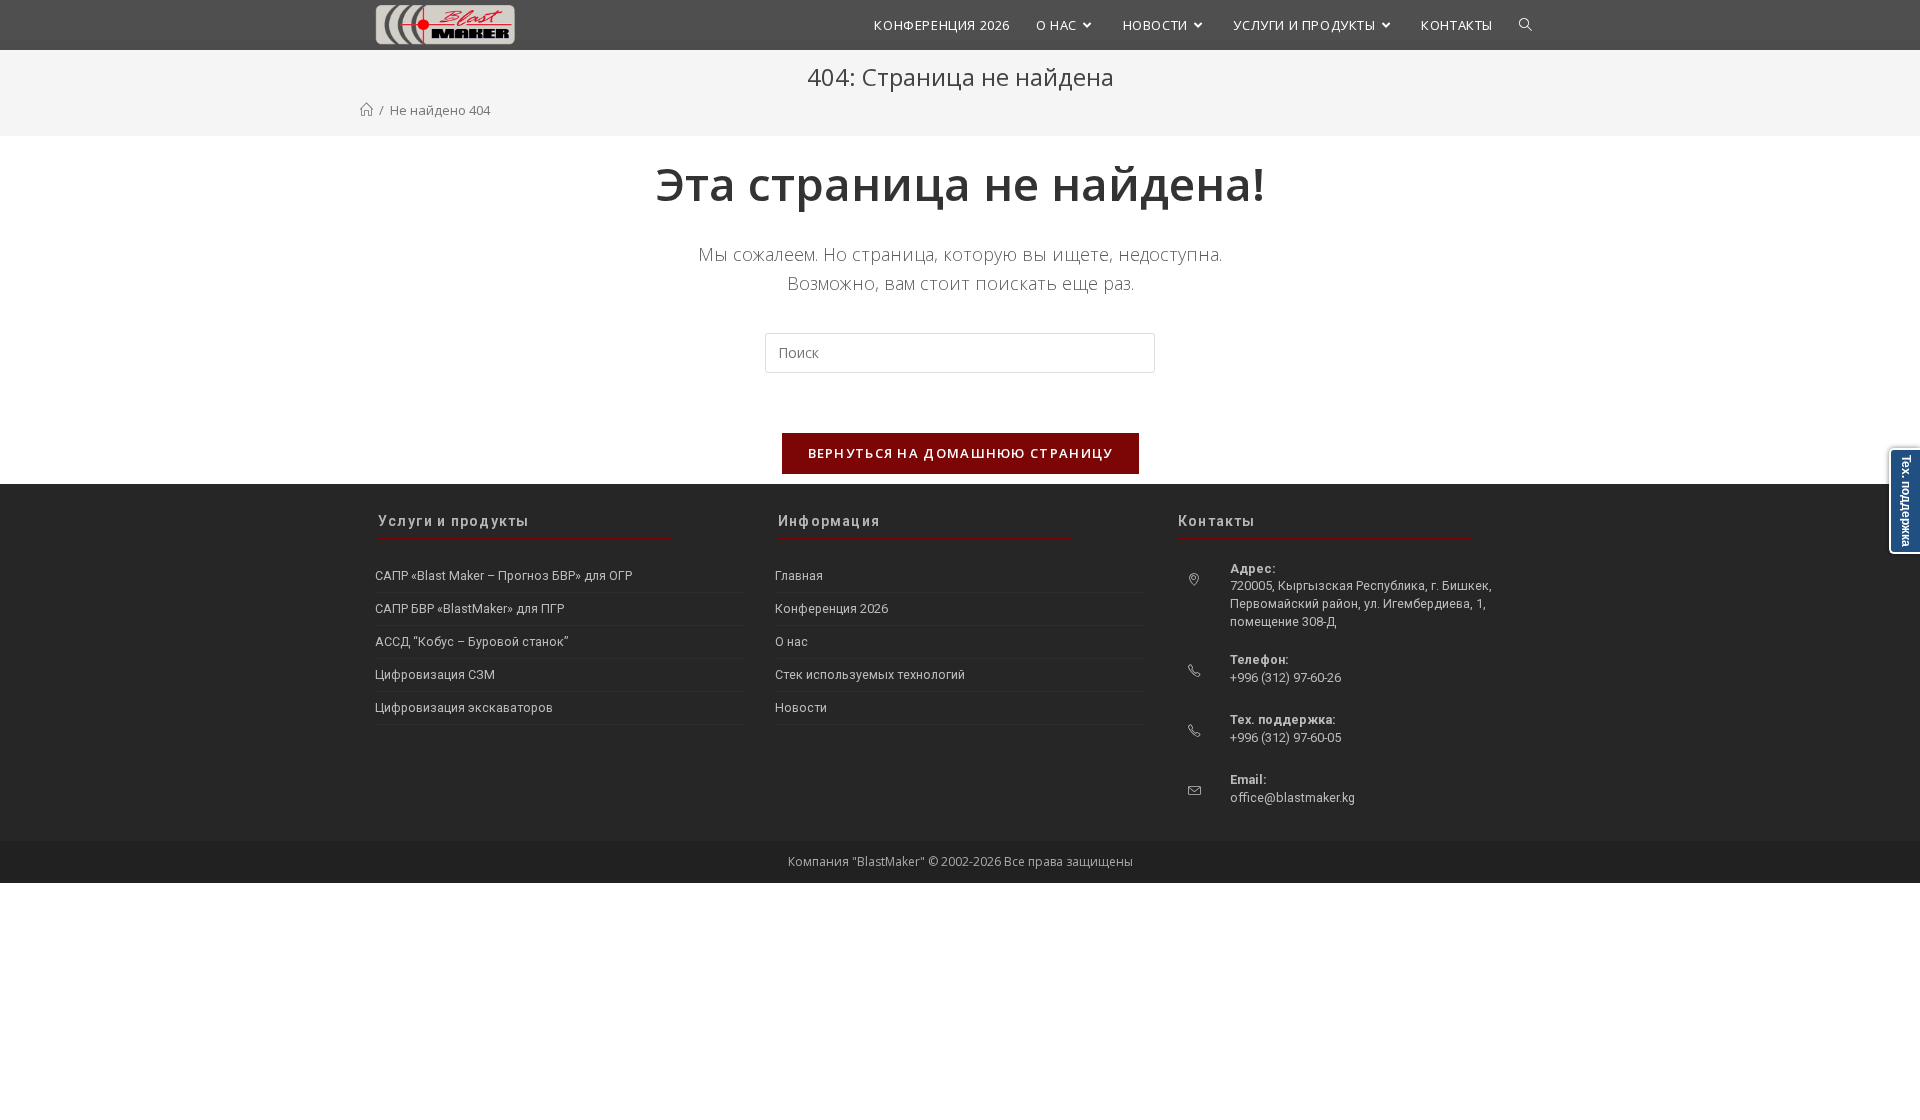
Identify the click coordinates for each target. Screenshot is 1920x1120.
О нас (791, 641)
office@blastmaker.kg (1292, 797)
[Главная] (366, 110)
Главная (799, 575)
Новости (801, 707)
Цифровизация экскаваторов (464, 707)
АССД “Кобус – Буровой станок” (471, 641)
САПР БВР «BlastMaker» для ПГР (469, 608)
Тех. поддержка (1906, 501)
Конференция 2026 (831, 608)
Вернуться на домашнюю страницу (960, 453)
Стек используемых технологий (870, 674)
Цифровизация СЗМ (435, 674)
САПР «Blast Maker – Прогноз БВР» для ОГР (503, 575)
